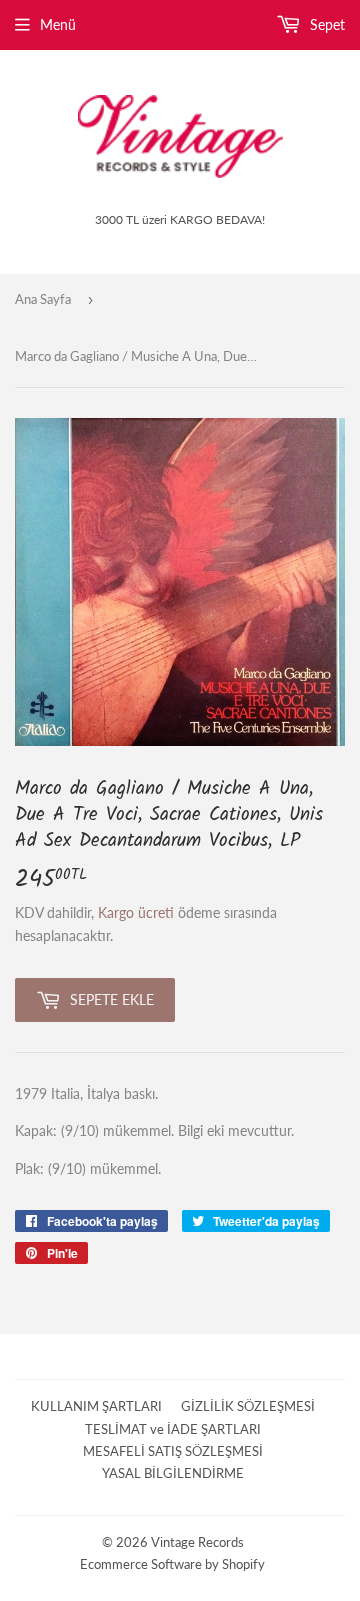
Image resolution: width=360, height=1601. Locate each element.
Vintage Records (197, 1542)
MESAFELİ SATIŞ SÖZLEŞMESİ (173, 1451)
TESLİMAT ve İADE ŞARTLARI (173, 1429)
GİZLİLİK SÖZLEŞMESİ (248, 1406)
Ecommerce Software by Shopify (172, 1564)
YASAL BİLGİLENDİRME (173, 1473)
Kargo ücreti (136, 912)
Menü (58, 24)
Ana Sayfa (43, 299)
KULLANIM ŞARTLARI (96, 1406)
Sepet (325, 24)
